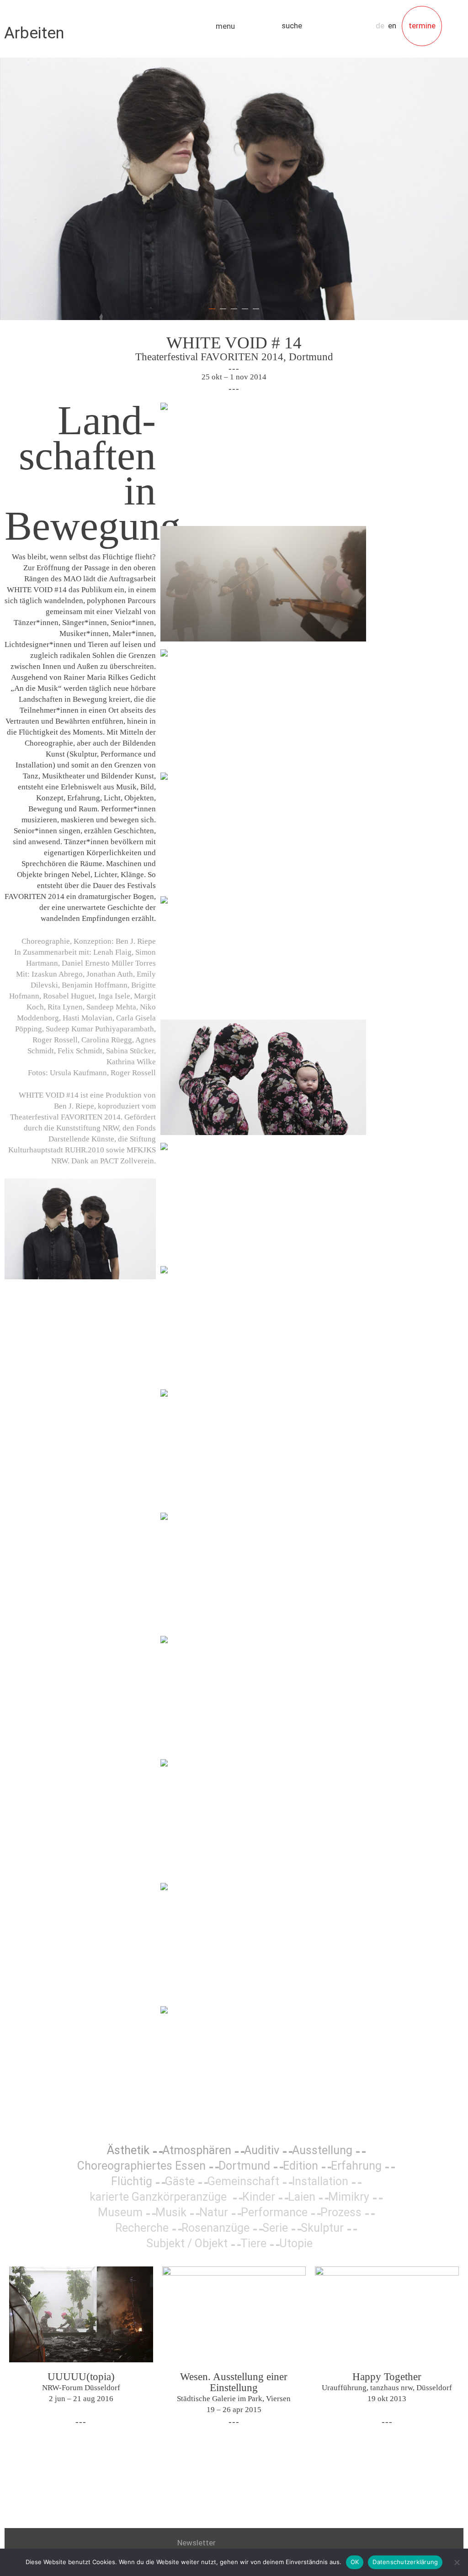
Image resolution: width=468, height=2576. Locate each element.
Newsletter (197, 2543)
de (380, 26)
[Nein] (457, 2562)
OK (355, 2562)
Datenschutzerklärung (405, 2562)
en (392, 26)
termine (422, 26)
